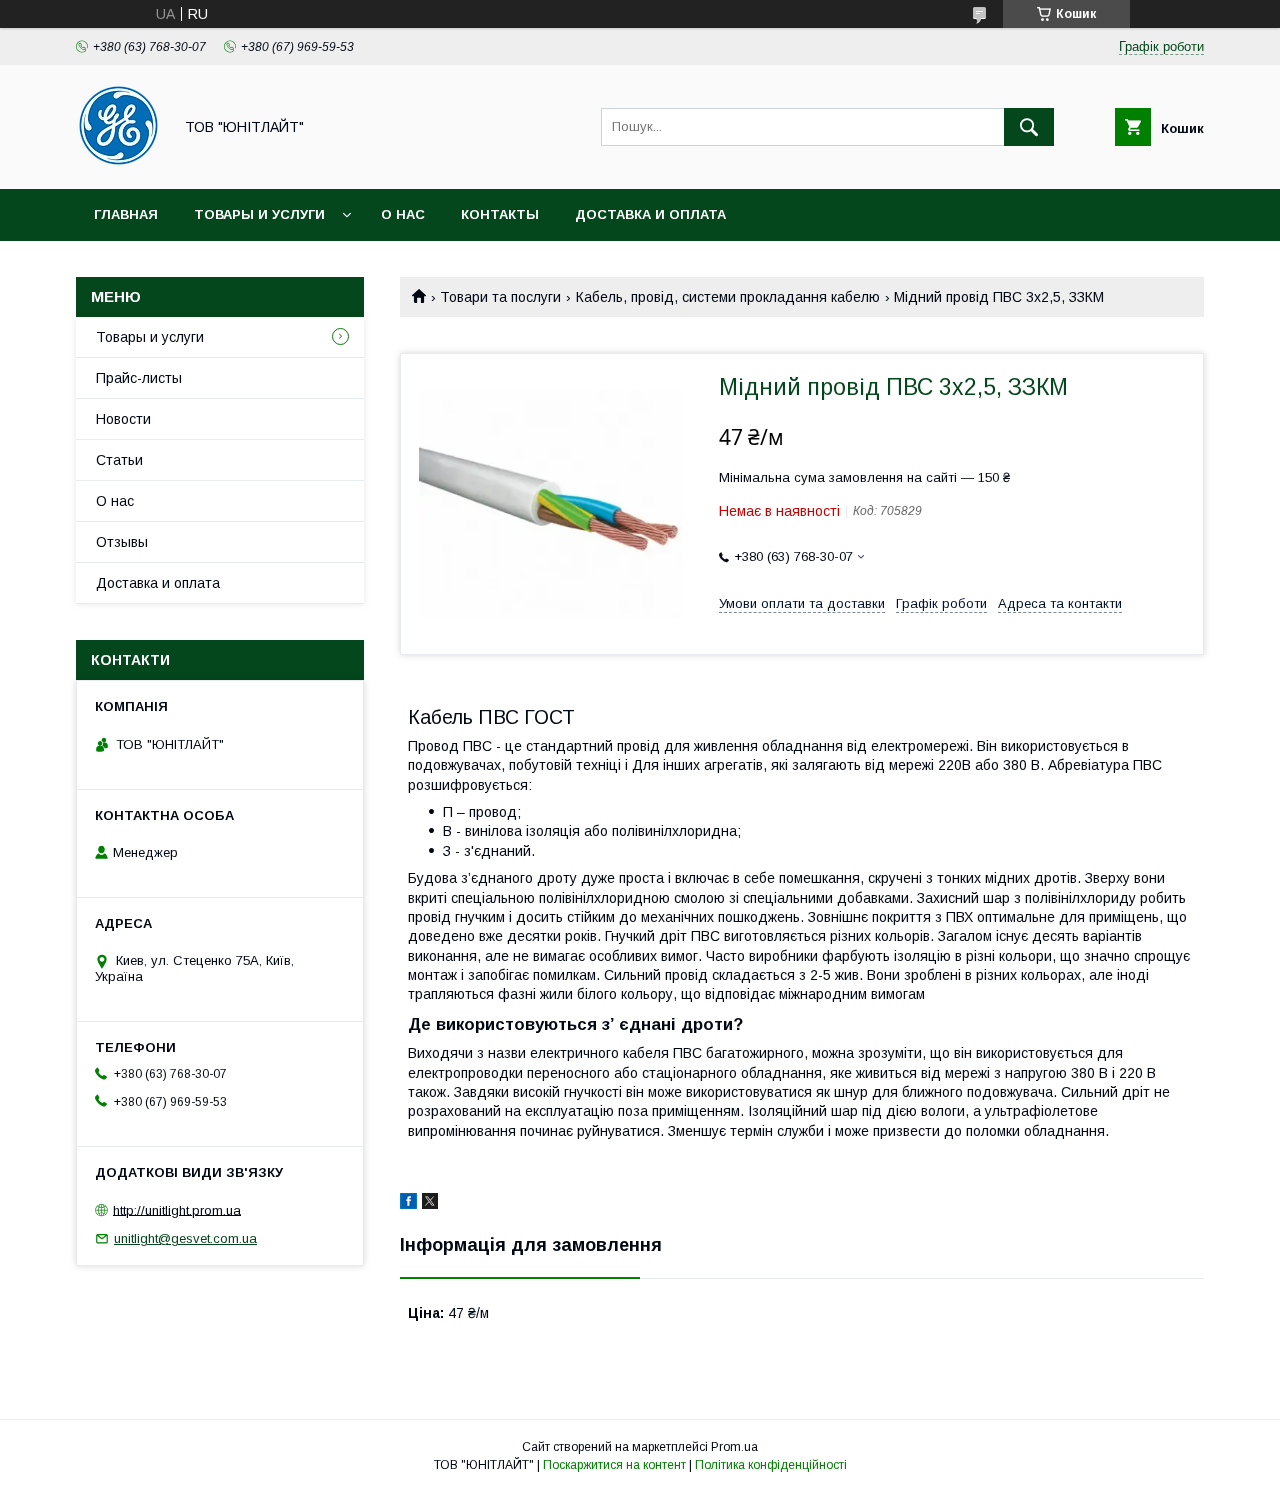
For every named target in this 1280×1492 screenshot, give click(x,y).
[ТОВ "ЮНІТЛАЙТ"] (118, 163)
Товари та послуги (500, 297)
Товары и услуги (259, 214)
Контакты (500, 214)
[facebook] (408, 1204)
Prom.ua (734, 1447)
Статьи (119, 460)
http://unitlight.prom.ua (177, 1209)
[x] (430, 1204)
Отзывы (122, 542)
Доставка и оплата (650, 214)
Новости (123, 419)
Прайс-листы (139, 378)
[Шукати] (1029, 127)
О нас (403, 214)
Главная (126, 214)
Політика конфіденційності (771, 1465)
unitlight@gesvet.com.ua (185, 1238)
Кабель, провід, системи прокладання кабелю (728, 297)
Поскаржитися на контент (614, 1465)
